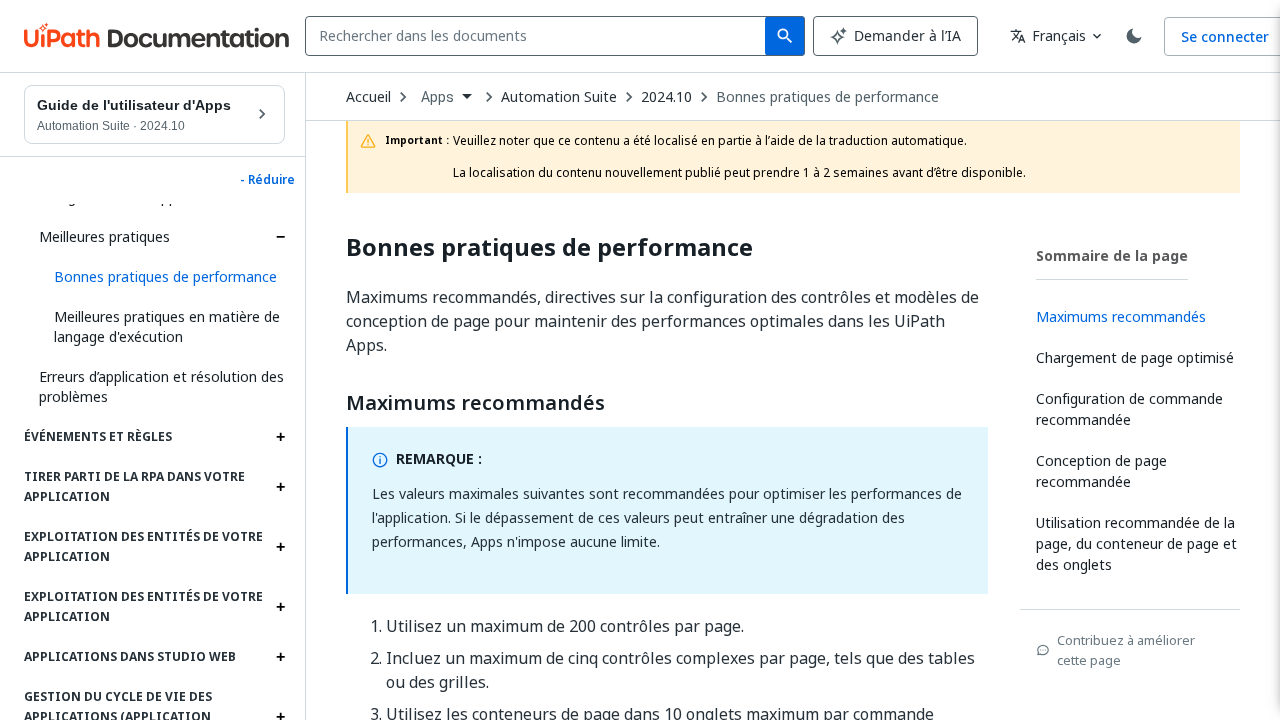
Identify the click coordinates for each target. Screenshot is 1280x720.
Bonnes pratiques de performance (827, 97)
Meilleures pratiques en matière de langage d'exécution (167, 326)
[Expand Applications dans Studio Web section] (280, 657)
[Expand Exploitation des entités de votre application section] (280, 547)
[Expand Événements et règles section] (280, 437)
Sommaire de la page (1112, 255)
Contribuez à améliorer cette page (1126, 650)
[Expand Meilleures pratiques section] (280, 237)
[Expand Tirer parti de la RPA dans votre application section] (280, 487)
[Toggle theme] (1134, 36)
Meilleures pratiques (104, 236)
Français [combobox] (1048, 35)
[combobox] (539, 36)
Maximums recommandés (475, 403)
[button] (162, 277)
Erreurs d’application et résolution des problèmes (161, 386)
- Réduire (267, 180)
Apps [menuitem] (438, 97)
